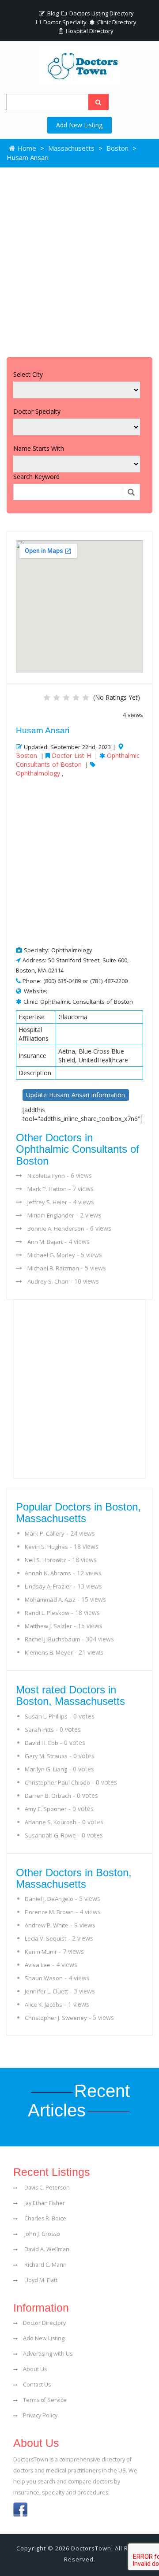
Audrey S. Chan (48, 1281)
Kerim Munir (41, 1952)
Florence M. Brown (49, 1912)
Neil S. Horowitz (45, 1560)
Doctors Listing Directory (101, 13)
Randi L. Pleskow (47, 1613)
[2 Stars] (57, 698)
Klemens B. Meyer (49, 1652)
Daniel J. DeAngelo (49, 1899)
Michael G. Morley (51, 1255)
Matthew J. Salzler (48, 1626)
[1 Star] (47, 698)
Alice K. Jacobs (44, 2004)
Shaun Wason (44, 1978)
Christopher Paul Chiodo (57, 1782)
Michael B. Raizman (53, 1268)
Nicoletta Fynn (46, 1176)
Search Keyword (36, 477)
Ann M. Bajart (45, 1242)
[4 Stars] (76, 698)
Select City (28, 374)
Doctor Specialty (64, 22)
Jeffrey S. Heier (47, 1202)
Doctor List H (71, 755)
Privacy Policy (40, 2415)
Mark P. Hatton (47, 1189)
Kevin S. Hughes (46, 1547)
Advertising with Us (48, 2354)
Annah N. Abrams (48, 1573)
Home (26, 148)
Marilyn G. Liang (46, 1769)
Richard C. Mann (45, 2265)
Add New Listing (79, 125)
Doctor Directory (44, 2323)
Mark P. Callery (45, 1533)
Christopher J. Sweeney (56, 2018)
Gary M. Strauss (46, 1756)
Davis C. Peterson (46, 2188)
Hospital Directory (89, 31)
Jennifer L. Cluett (46, 1991)
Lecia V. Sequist (45, 1938)
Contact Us (37, 2385)
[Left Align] (98, 102)
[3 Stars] (66, 698)
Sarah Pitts (39, 1730)
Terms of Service (45, 2400)
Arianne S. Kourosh (51, 1822)
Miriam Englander (51, 1215)
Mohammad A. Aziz (50, 1600)
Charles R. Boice (45, 2218)
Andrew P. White (47, 1925)
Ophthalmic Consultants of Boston (78, 760)
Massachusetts (71, 148)
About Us (35, 2369)
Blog (52, 13)
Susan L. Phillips (46, 1716)
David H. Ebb (42, 1743)
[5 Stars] (86, 698)
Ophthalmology (38, 773)
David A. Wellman (46, 2249)
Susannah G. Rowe (50, 1835)
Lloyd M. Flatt (40, 2280)
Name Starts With (39, 448)
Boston (117, 148)
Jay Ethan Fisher (44, 2203)
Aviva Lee (38, 1965)
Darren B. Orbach (48, 1796)
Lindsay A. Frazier (48, 1586)
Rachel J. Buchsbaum (52, 1639)
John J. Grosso (42, 2234)
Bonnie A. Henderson (56, 1229)
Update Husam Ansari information (76, 1095)
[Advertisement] (79, 260)
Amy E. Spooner (46, 1809)
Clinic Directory (116, 22)
